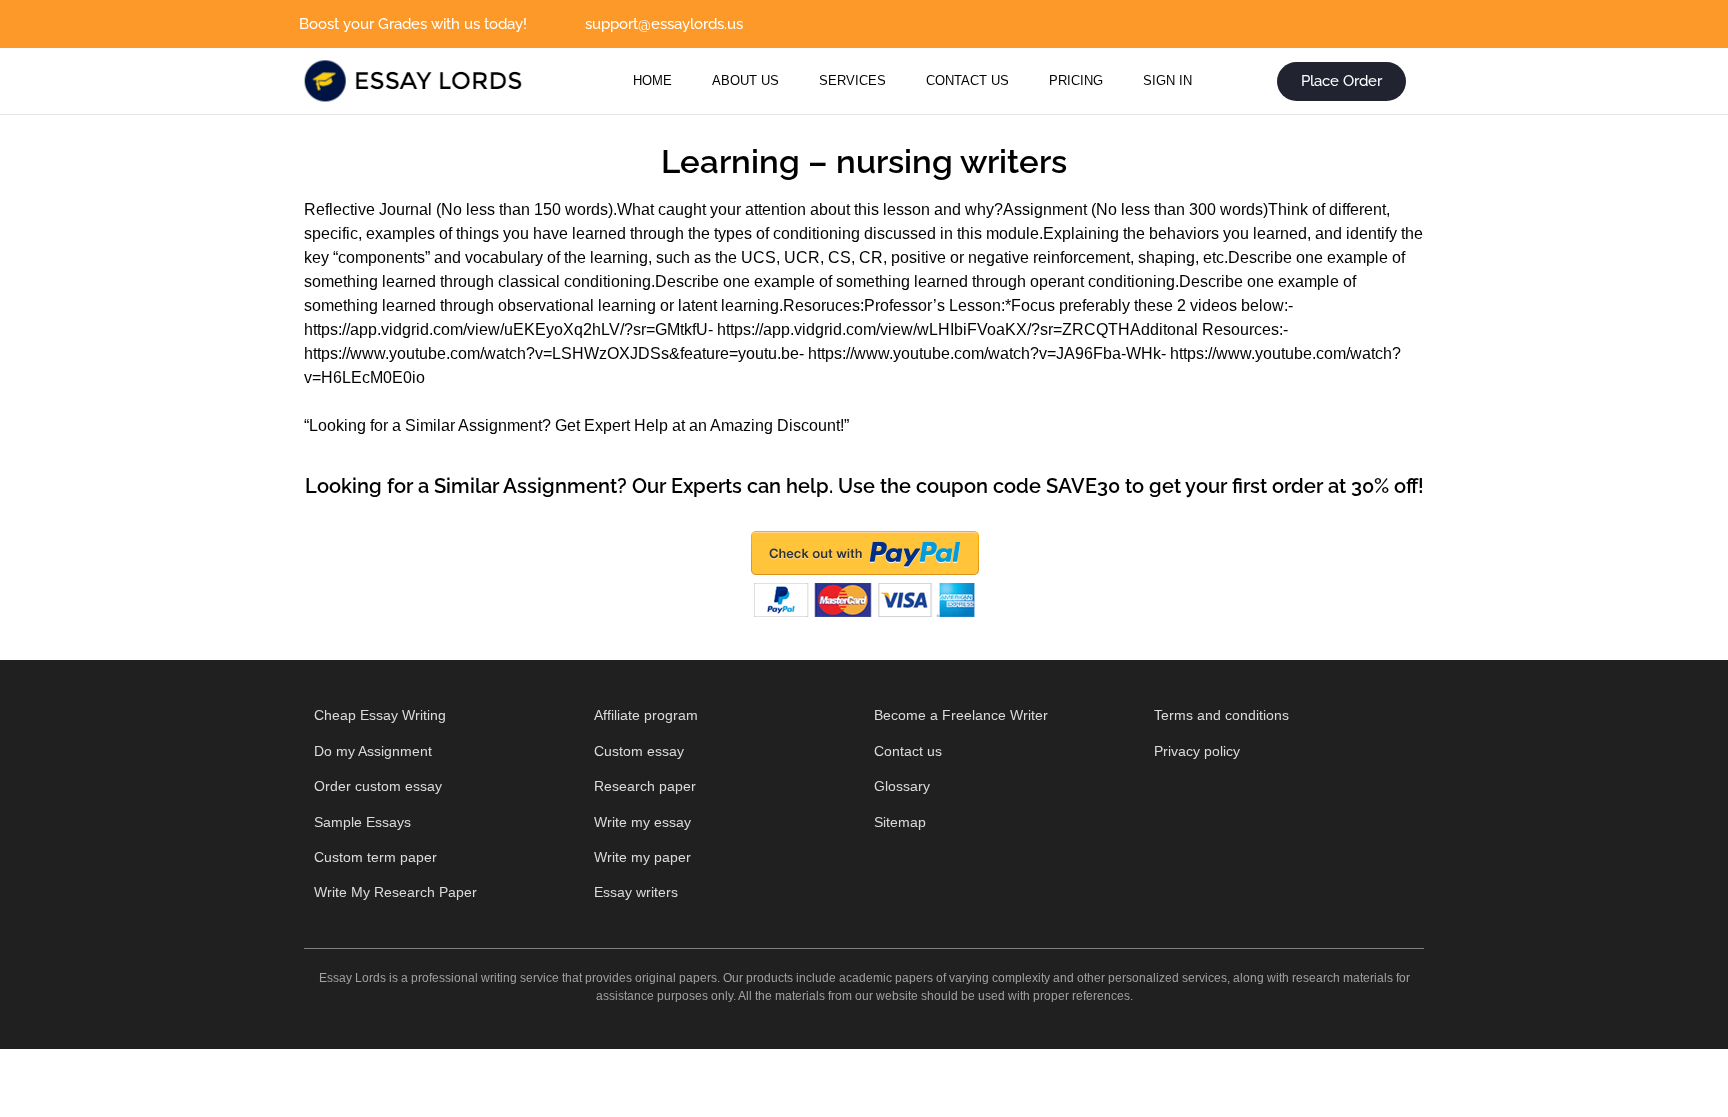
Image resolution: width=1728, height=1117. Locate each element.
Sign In (1167, 80)
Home (652, 80)
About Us (745, 80)
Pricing (1076, 80)
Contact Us (967, 80)
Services (852, 80)
